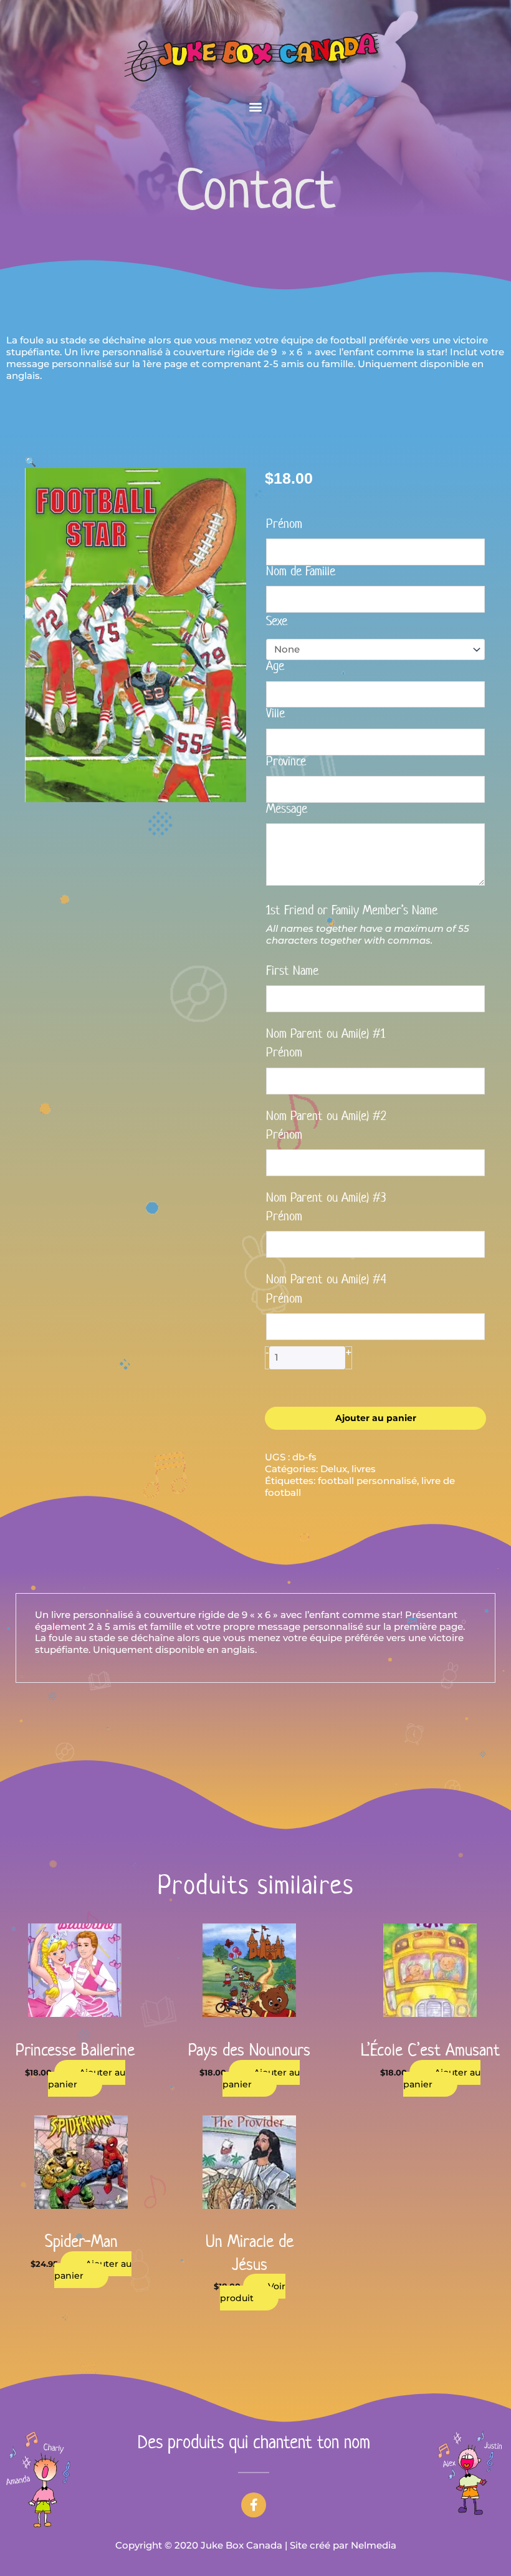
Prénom (284, 525)
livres (364, 1469)
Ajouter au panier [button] (87, 2078)
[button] (256, 106)
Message (287, 810)
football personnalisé (367, 1481)
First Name (292, 972)
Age (275, 667)
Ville (275, 714)
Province (286, 762)
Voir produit (253, 2292)
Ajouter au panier (376, 1418)
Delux (334, 1469)
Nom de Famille (301, 572)
